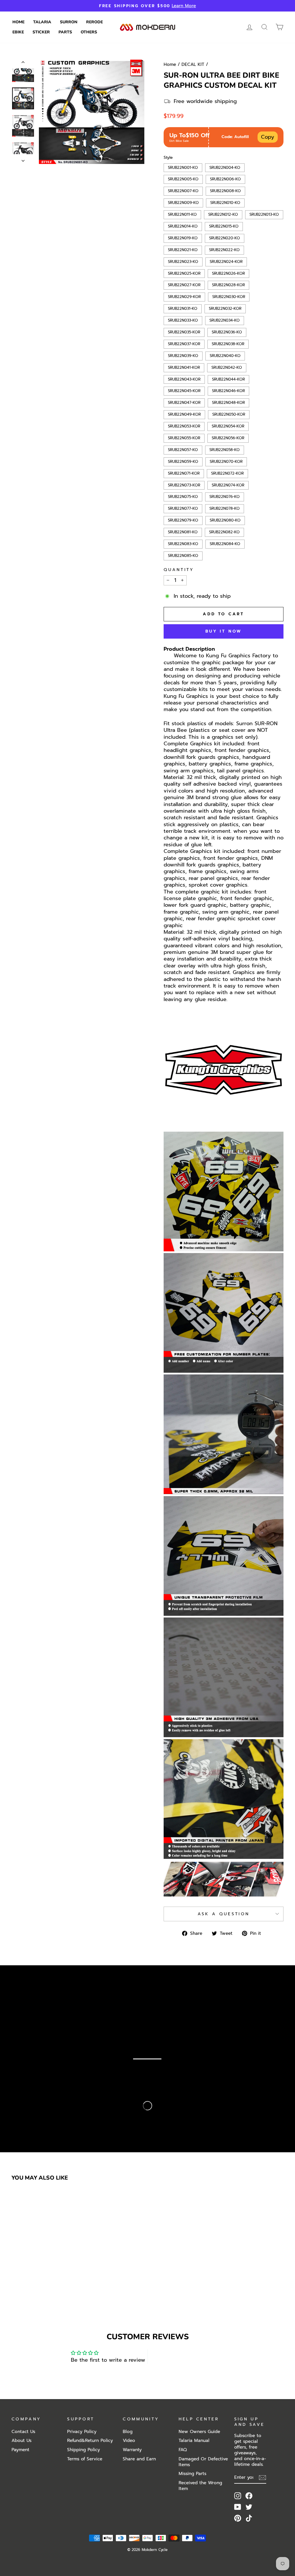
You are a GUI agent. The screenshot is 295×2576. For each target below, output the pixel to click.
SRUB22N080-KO (225, 520)
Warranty (132, 2450)
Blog (128, 2431)
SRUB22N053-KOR (184, 425)
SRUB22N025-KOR (184, 273)
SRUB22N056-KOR (228, 437)
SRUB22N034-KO (225, 320)
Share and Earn (139, 2459)
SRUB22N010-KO (225, 202)
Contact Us (23, 2431)
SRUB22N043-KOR (184, 379)
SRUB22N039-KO (183, 355)
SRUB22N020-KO (225, 237)
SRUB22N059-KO (183, 461)
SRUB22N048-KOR (228, 402)
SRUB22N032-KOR (225, 308)
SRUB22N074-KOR (228, 484)
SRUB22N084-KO (225, 543)
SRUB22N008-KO (226, 190)
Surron (69, 22)
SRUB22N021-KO (183, 249)
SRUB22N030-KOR (229, 296)
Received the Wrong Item (200, 2486)
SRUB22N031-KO (183, 308)
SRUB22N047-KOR (184, 402)
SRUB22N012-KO (223, 214)
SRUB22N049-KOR (185, 414)
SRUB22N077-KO (183, 508)
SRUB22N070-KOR (226, 461)
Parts (65, 32)
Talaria (42, 22)
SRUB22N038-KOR (228, 343)
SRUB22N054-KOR (228, 425)
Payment (20, 2450)
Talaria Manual (194, 2440)
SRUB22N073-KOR (184, 484)
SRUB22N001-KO (183, 167)
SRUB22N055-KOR (184, 437)
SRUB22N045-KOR (184, 390)
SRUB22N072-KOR (228, 473)
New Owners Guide (199, 2431)
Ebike (18, 32)
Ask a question (224, 1914)
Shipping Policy (84, 2450)
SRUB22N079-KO (183, 520)
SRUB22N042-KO (227, 367)
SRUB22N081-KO (183, 531)
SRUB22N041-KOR (184, 367)
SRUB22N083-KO (183, 543)
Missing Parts (192, 2473)
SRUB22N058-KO (225, 449)
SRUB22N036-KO (227, 331)
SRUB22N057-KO (183, 449)
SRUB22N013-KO (264, 214)
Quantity (179, 570)
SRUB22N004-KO (225, 167)
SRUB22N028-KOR (228, 284)
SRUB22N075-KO (183, 496)
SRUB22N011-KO (183, 214)
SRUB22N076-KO (225, 496)
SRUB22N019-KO (183, 237)
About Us (21, 2440)
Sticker (41, 32)
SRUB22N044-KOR (228, 379)
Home (18, 22)
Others (89, 32)
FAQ (183, 2450)
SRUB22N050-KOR (229, 414)
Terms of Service (85, 2459)
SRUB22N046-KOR (229, 390)
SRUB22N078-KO (225, 508)
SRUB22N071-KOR (184, 473)
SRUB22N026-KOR (229, 273)
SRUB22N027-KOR (184, 284)
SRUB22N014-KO (183, 226)
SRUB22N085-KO (183, 555)
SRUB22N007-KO (183, 190)
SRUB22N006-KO (225, 178)
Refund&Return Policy (90, 2440)
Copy (268, 137)
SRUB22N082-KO (225, 531)
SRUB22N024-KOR (226, 261)
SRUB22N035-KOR (184, 331)
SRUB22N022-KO (225, 249)
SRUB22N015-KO (224, 226)
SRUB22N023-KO (183, 261)
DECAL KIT (193, 64)
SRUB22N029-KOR (185, 296)
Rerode (94, 22)
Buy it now (224, 631)
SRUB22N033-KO (183, 320)
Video (129, 2440)
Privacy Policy (82, 2431)
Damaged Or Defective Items (203, 2462)
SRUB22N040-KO (225, 355)
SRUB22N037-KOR (184, 343)
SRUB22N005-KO (183, 178)
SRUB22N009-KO (183, 202)
